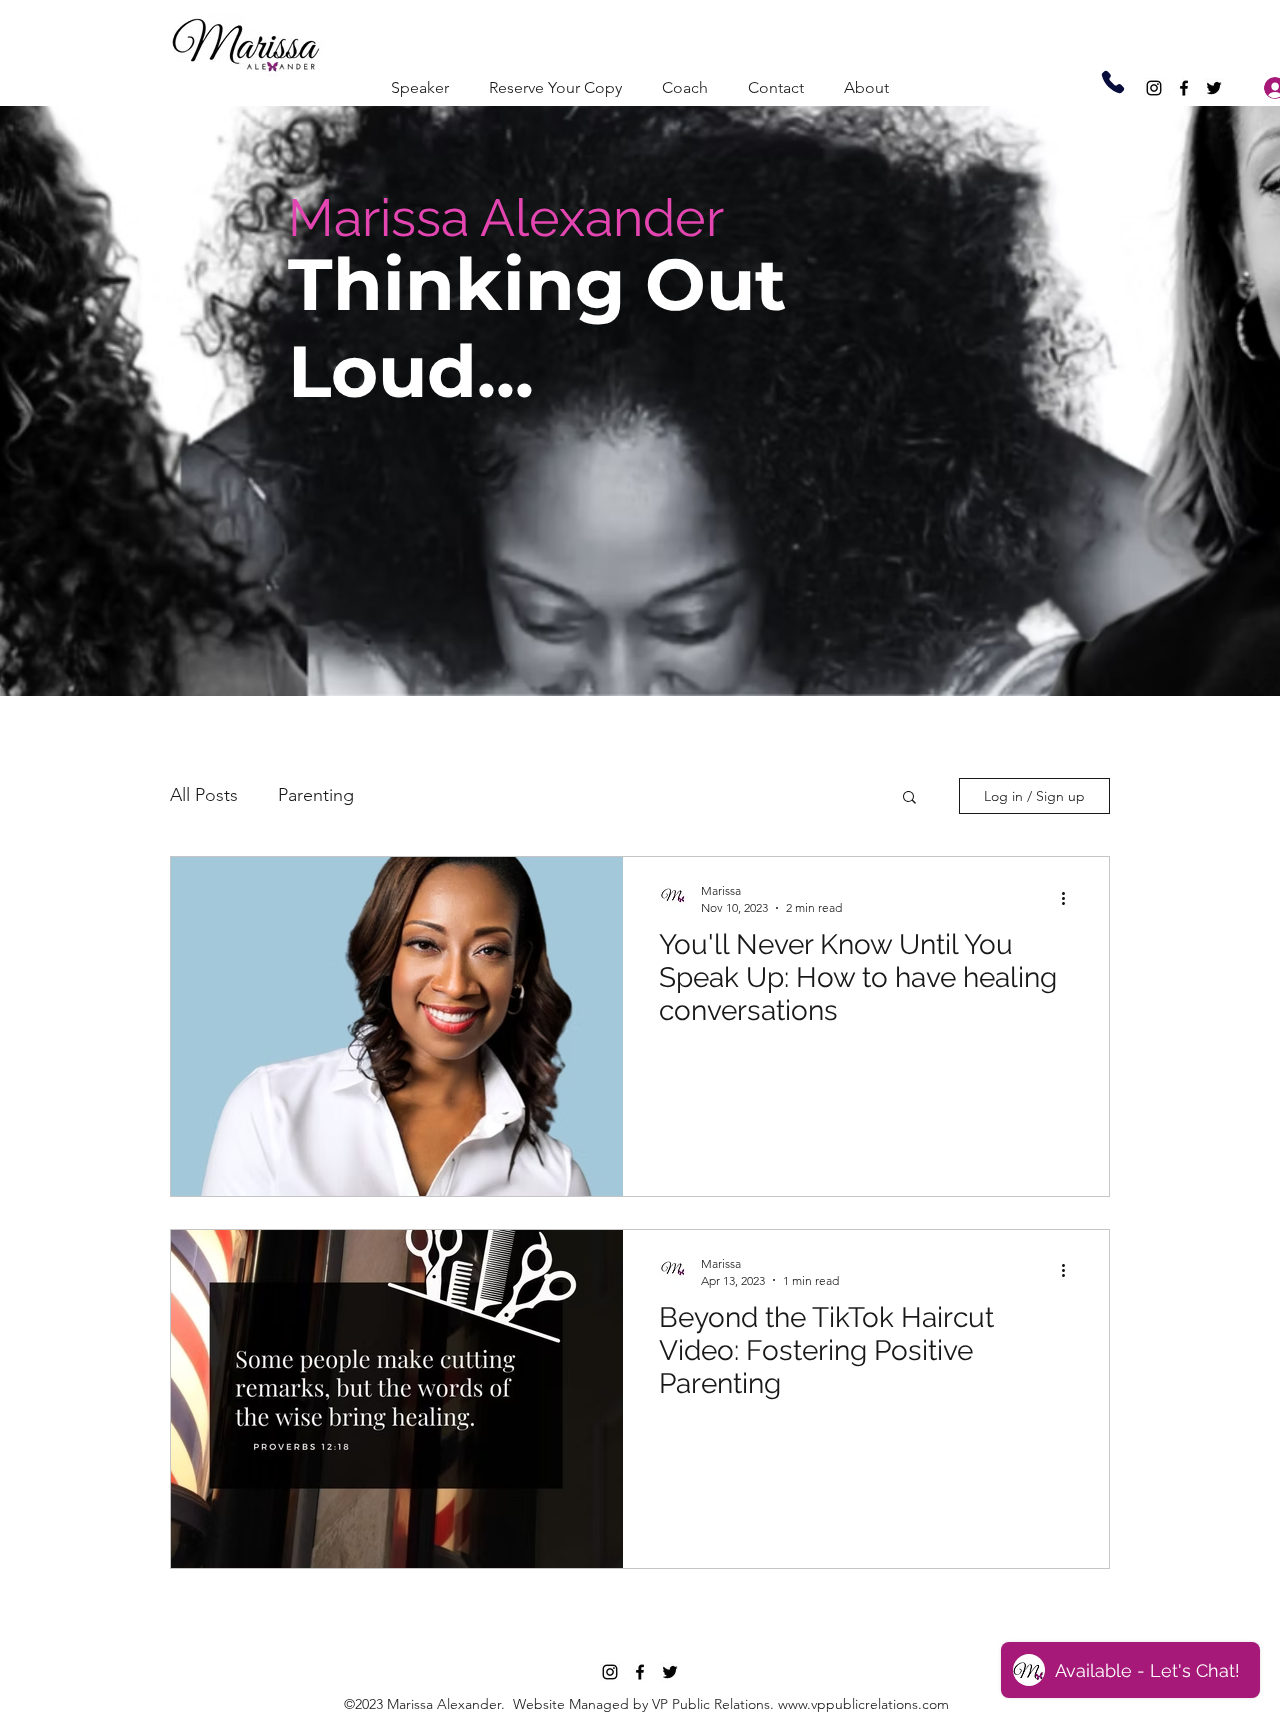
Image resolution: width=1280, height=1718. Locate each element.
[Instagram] (1154, 88)
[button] (909, 798)
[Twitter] (1214, 88)
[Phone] (1113, 82)
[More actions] (1070, 898)
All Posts (204, 795)
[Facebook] (1184, 88)
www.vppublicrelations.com (863, 1704)
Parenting (316, 795)
